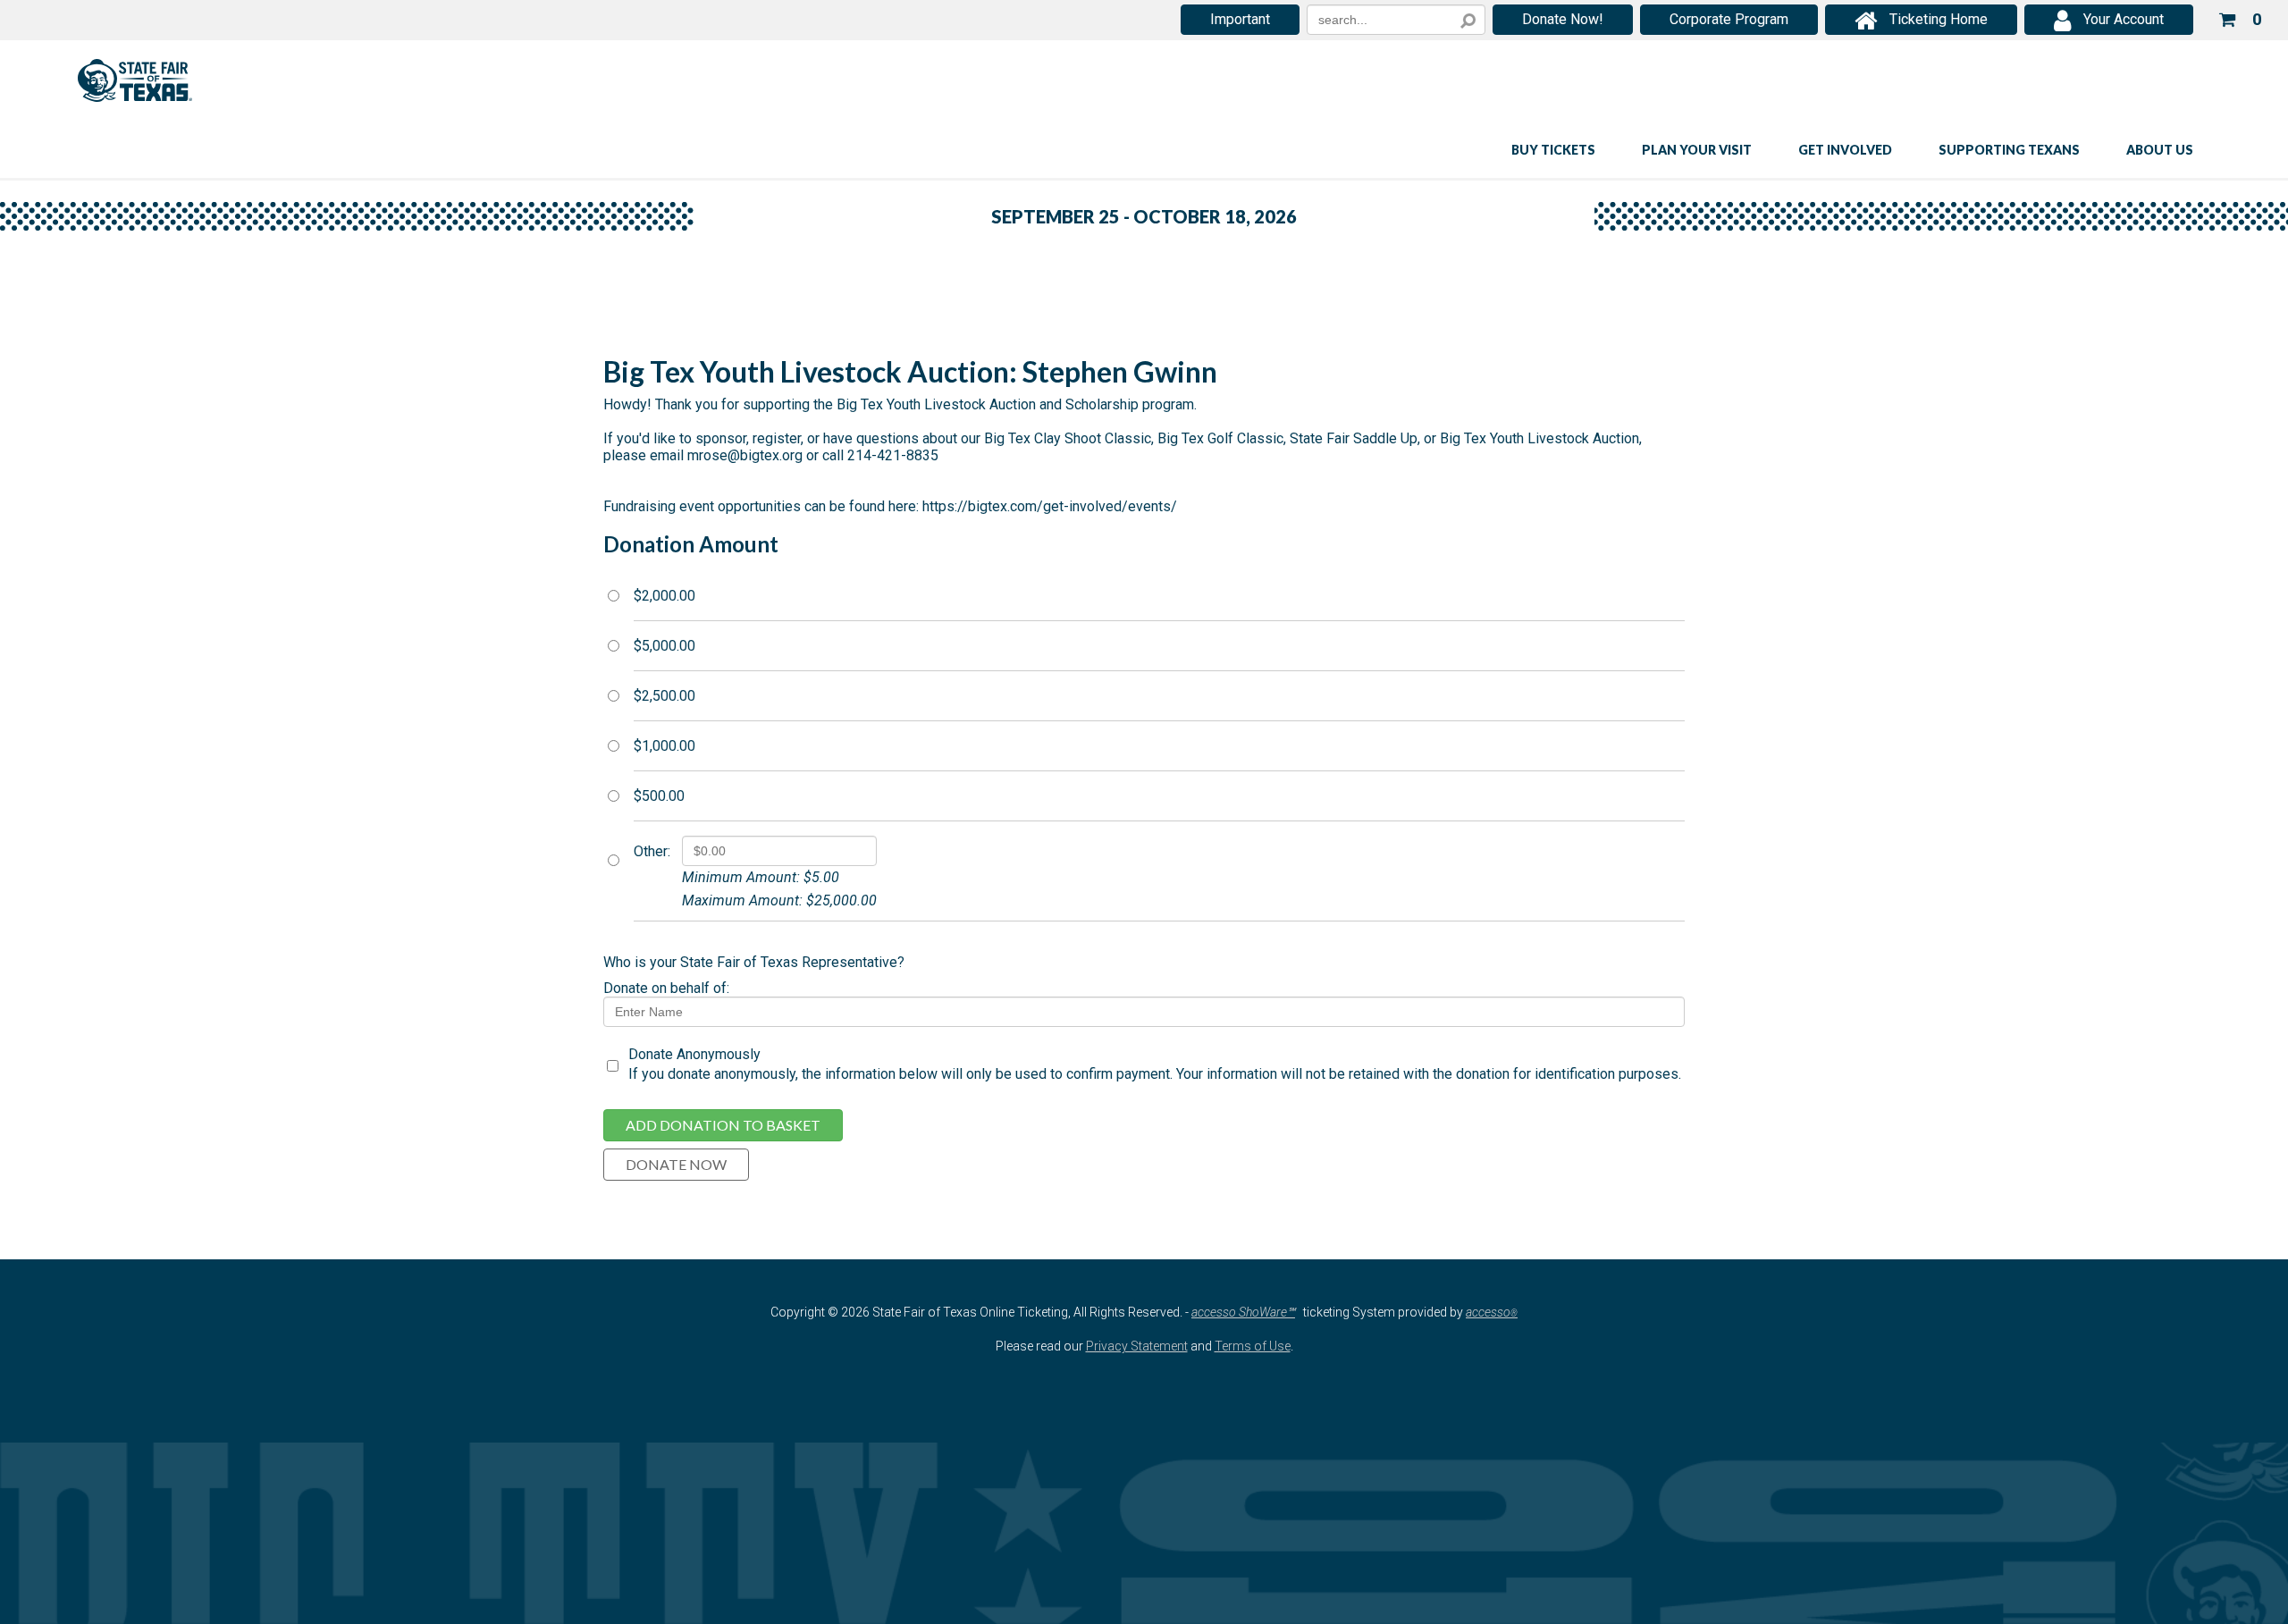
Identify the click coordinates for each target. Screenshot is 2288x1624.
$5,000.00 (665, 646)
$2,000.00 (665, 596)
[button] (2240, 17)
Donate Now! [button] (1563, 19)
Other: (652, 852)
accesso (1492, 1312)
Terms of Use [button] (1253, 1346)
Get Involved (1845, 150)
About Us (2160, 150)
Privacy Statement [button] (1137, 1346)
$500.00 (659, 796)
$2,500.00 (665, 696)
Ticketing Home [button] (1939, 19)
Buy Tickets (1553, 150)
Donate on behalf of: (666, 988)
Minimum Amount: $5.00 (761, 877)
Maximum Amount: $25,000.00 (779, 900)
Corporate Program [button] (1729, 19)
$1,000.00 (665, 746)
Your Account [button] (2124, 19)
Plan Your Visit (1697, 150)
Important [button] (1240, 19)
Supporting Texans (2009, 150)
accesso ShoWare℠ (1243, 1312)
